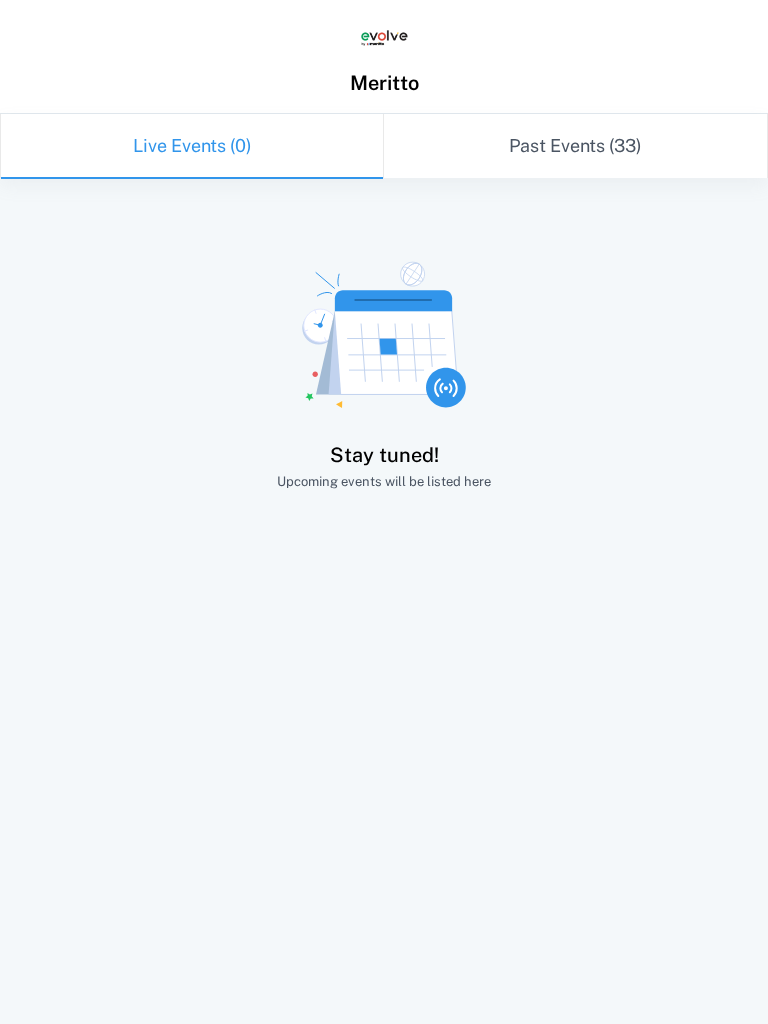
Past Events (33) (575, 145)
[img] (384, 38)
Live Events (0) (192, 145)
